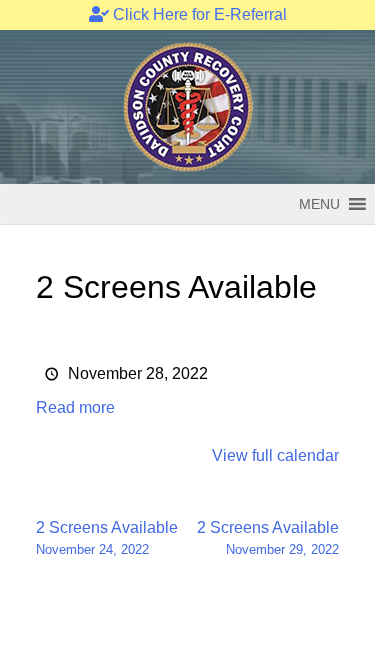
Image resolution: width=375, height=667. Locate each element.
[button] (319, 204)
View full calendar (275, 455)
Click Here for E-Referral (198, 14)
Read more (75, 407)
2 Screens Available (107, 538)
